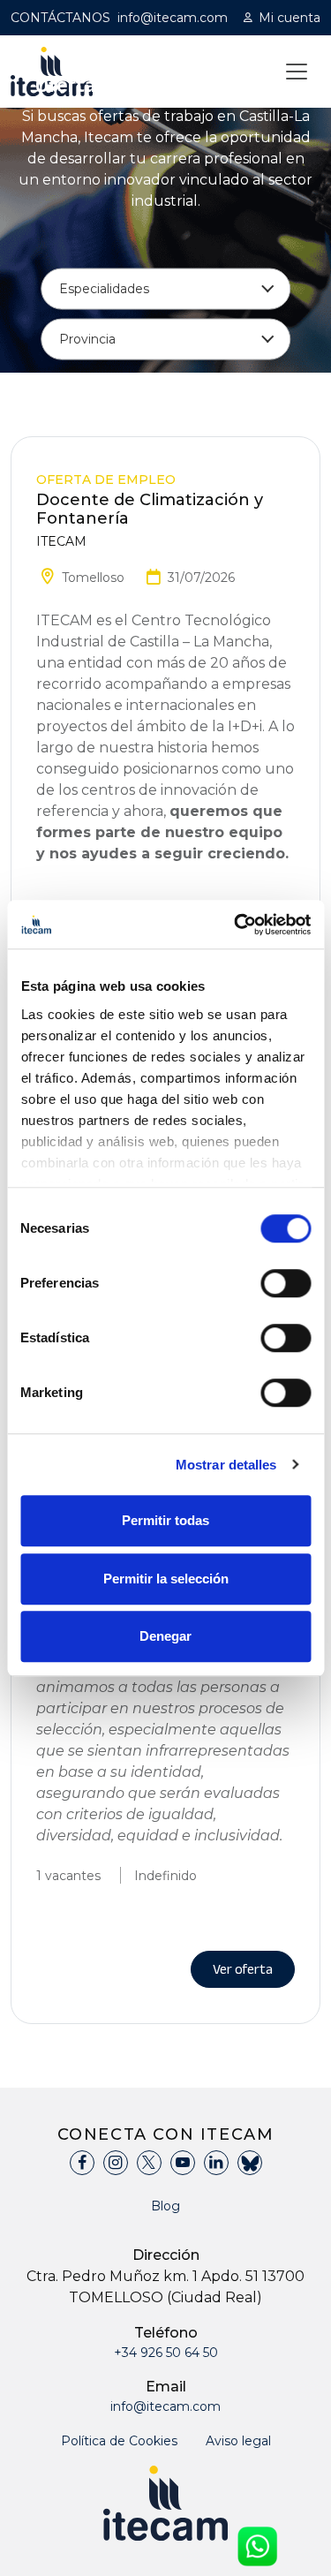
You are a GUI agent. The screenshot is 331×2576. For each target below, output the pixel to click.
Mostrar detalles (226, 1465)
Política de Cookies (119, 2441)
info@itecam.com (173, 18)
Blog (165, 2206)
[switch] (286, 1283)
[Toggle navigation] (297, 72)
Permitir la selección (166, 1579)
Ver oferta (243, 1969)
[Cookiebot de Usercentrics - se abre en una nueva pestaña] (236, 925)
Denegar (165, 1636)
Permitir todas (165, 1520)
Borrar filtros (242, 380)
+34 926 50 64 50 (166, 2353)
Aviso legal (238, 2441)
